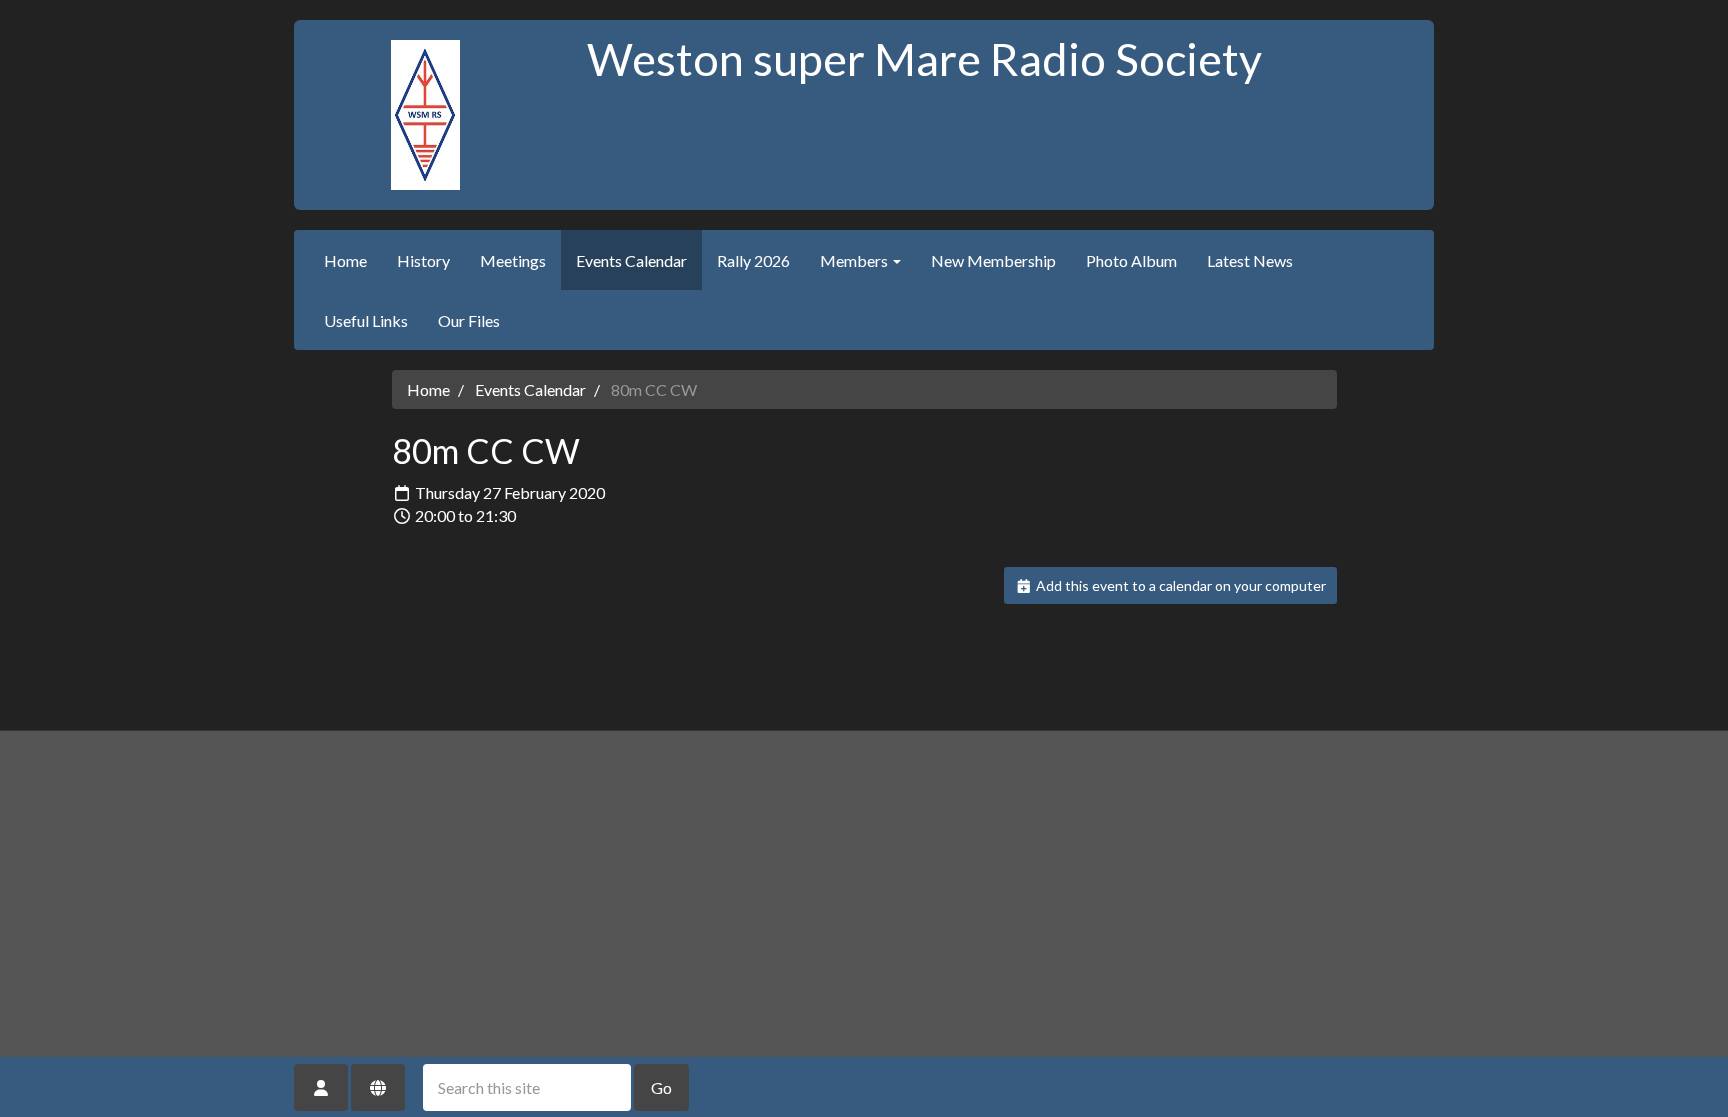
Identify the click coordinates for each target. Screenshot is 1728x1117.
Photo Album (1131, 260)
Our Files (469, 320)
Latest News (1250, 260)
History (423, 260)
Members (855, 260)
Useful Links (366, 320)
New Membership (993, 260)
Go (661, 1087)
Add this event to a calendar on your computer (1179, 585)
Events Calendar (631, 260)
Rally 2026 (753, 260)
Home (345, 260)
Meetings (513, 260)
